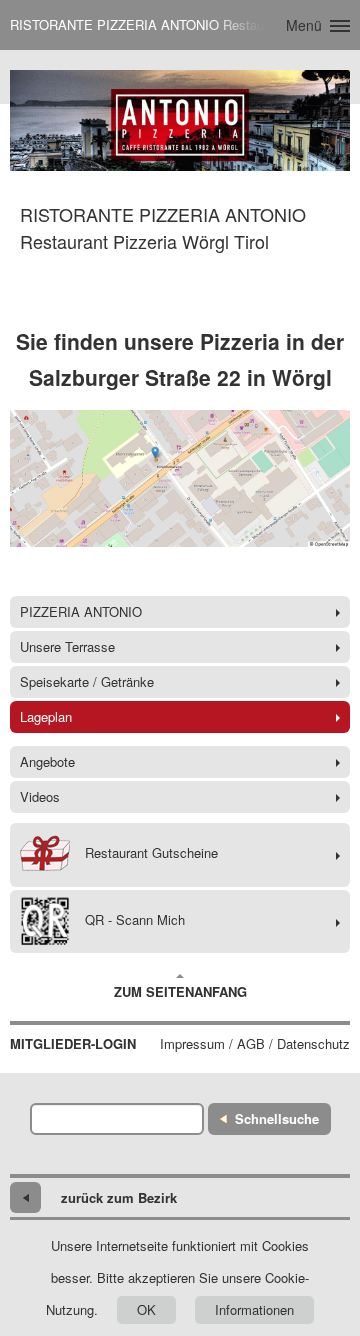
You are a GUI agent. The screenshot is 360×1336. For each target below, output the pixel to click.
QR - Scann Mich (135, 919)
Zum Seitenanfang (180, 991)
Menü (304, 25)
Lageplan (46, 716)
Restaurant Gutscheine (151, 853)
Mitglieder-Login (73, 1044)
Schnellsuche (277, 1118)
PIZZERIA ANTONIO (81, 611)
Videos (40, 796)
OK (146, 1309)
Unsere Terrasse (67, 646)
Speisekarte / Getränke (87, 681)
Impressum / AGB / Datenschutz (255, 1044)
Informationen (254, 1309)
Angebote (47, 761)
